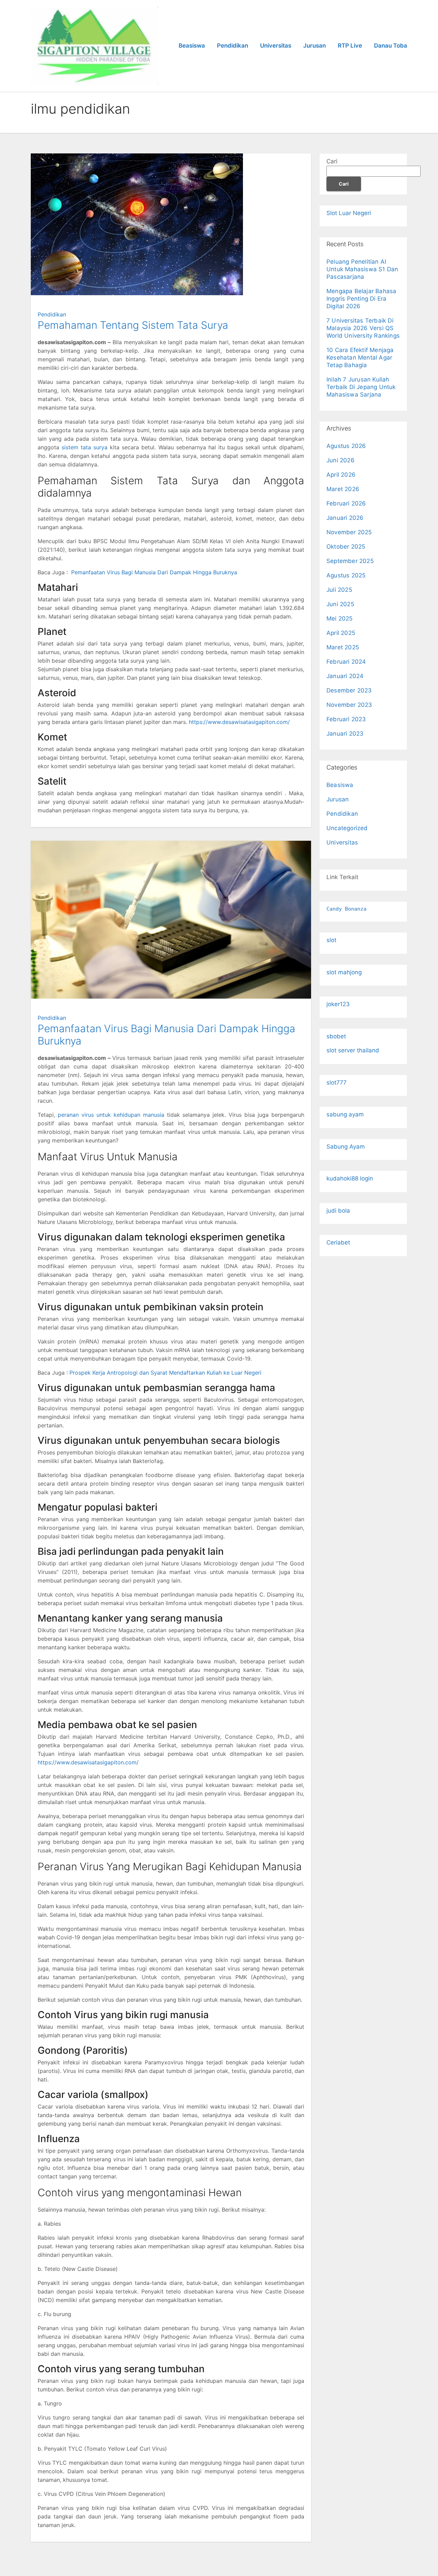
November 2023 (349, 705)
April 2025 (341, 633)
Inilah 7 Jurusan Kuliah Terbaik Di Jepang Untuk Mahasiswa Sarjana (361, 387)
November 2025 (349, 532)
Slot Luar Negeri (349, 213)
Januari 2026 (345, 518)
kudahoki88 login (350, 1178)
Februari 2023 (346, 719)
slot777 (337, 1083)
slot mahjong (344, 972)
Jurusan (314, 46)
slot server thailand (353, 1050)
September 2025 (350, 561)
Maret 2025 (343, 647)
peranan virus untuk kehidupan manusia (111, 1115)
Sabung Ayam (346, 1147)
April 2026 (341, 475)
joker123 (338, 1004)
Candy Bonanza (346, 909)
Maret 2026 (343, 489)
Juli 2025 (339, 590)
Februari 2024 (346, 662)
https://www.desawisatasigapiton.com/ (239, 722)
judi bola (338, 1211)
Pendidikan (233, 46)
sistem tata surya (85, 447)
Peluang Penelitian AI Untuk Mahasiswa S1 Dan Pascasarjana (362, 269)
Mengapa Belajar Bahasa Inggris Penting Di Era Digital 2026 (361, 299)
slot (331, 940)
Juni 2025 (340, 604)
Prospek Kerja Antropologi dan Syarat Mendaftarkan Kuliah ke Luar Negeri (165, 1373)
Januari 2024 (345, 676)
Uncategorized (347, 828)
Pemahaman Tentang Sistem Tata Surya (133, 325)
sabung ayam (345, 1114)
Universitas (276, 46)
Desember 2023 (349, 690)
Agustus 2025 (346, 575)
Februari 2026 (346, 503)
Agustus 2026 (346, 446)
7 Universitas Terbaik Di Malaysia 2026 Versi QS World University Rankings (363, 328)
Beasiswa (192, 46)
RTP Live (350, 46)
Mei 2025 (340, 618)
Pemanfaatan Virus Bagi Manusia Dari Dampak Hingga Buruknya (154, 572)
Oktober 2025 (346, 547)
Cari (332, 161)
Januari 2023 (345, 734)
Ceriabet (338, 1242)
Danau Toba (391, 46)
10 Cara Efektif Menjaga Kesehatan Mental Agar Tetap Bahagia (360, 358)
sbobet (336, 1036)
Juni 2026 (340, 460)
